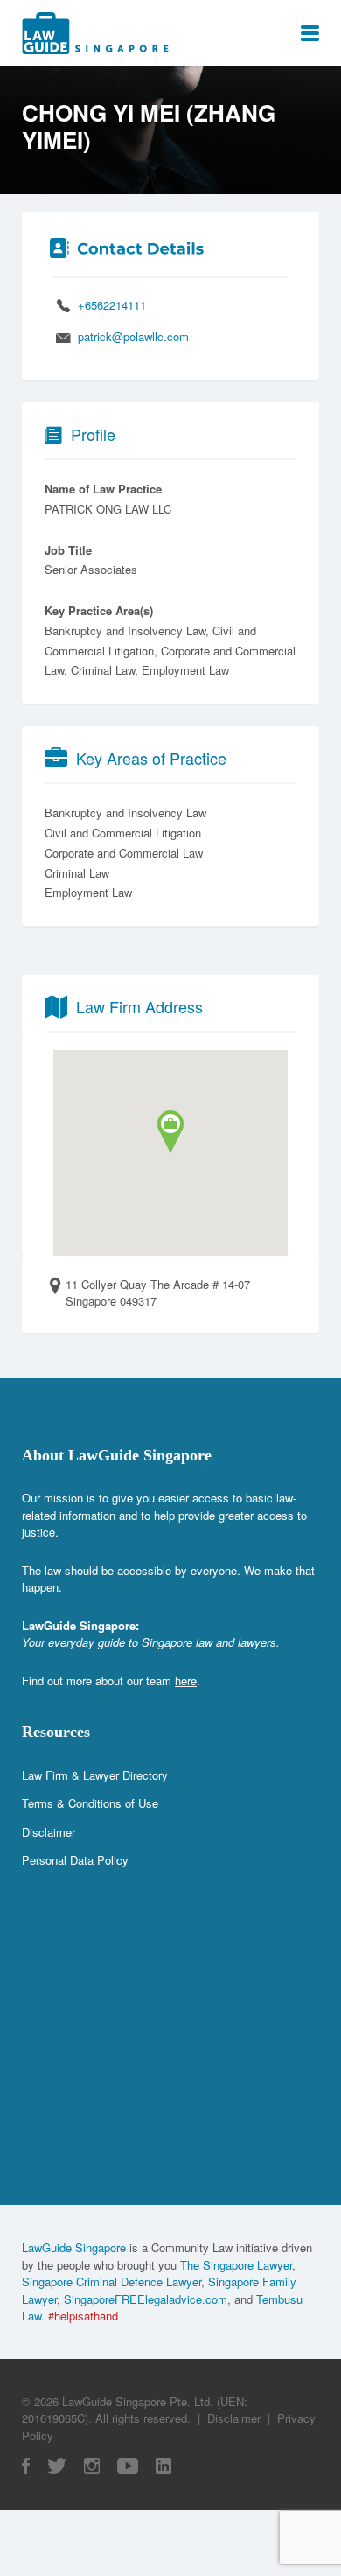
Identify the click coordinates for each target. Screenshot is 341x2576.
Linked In (164, 2466)
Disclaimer (49, 1832)
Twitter (57, 2466)
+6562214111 (112, 305)
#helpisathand (83, 2316)
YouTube (128, 2466)
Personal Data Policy (75, 1860)
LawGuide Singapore (74, 2247)
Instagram (92, 2466)
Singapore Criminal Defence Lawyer (111, 2282)
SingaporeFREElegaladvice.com (146, 2299)
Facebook (26, 2466)
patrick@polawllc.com (133, 336)
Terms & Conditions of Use (90, 1803)
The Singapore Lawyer (236, 2265)
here (186, 1680)
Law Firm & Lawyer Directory (95, 1775)
